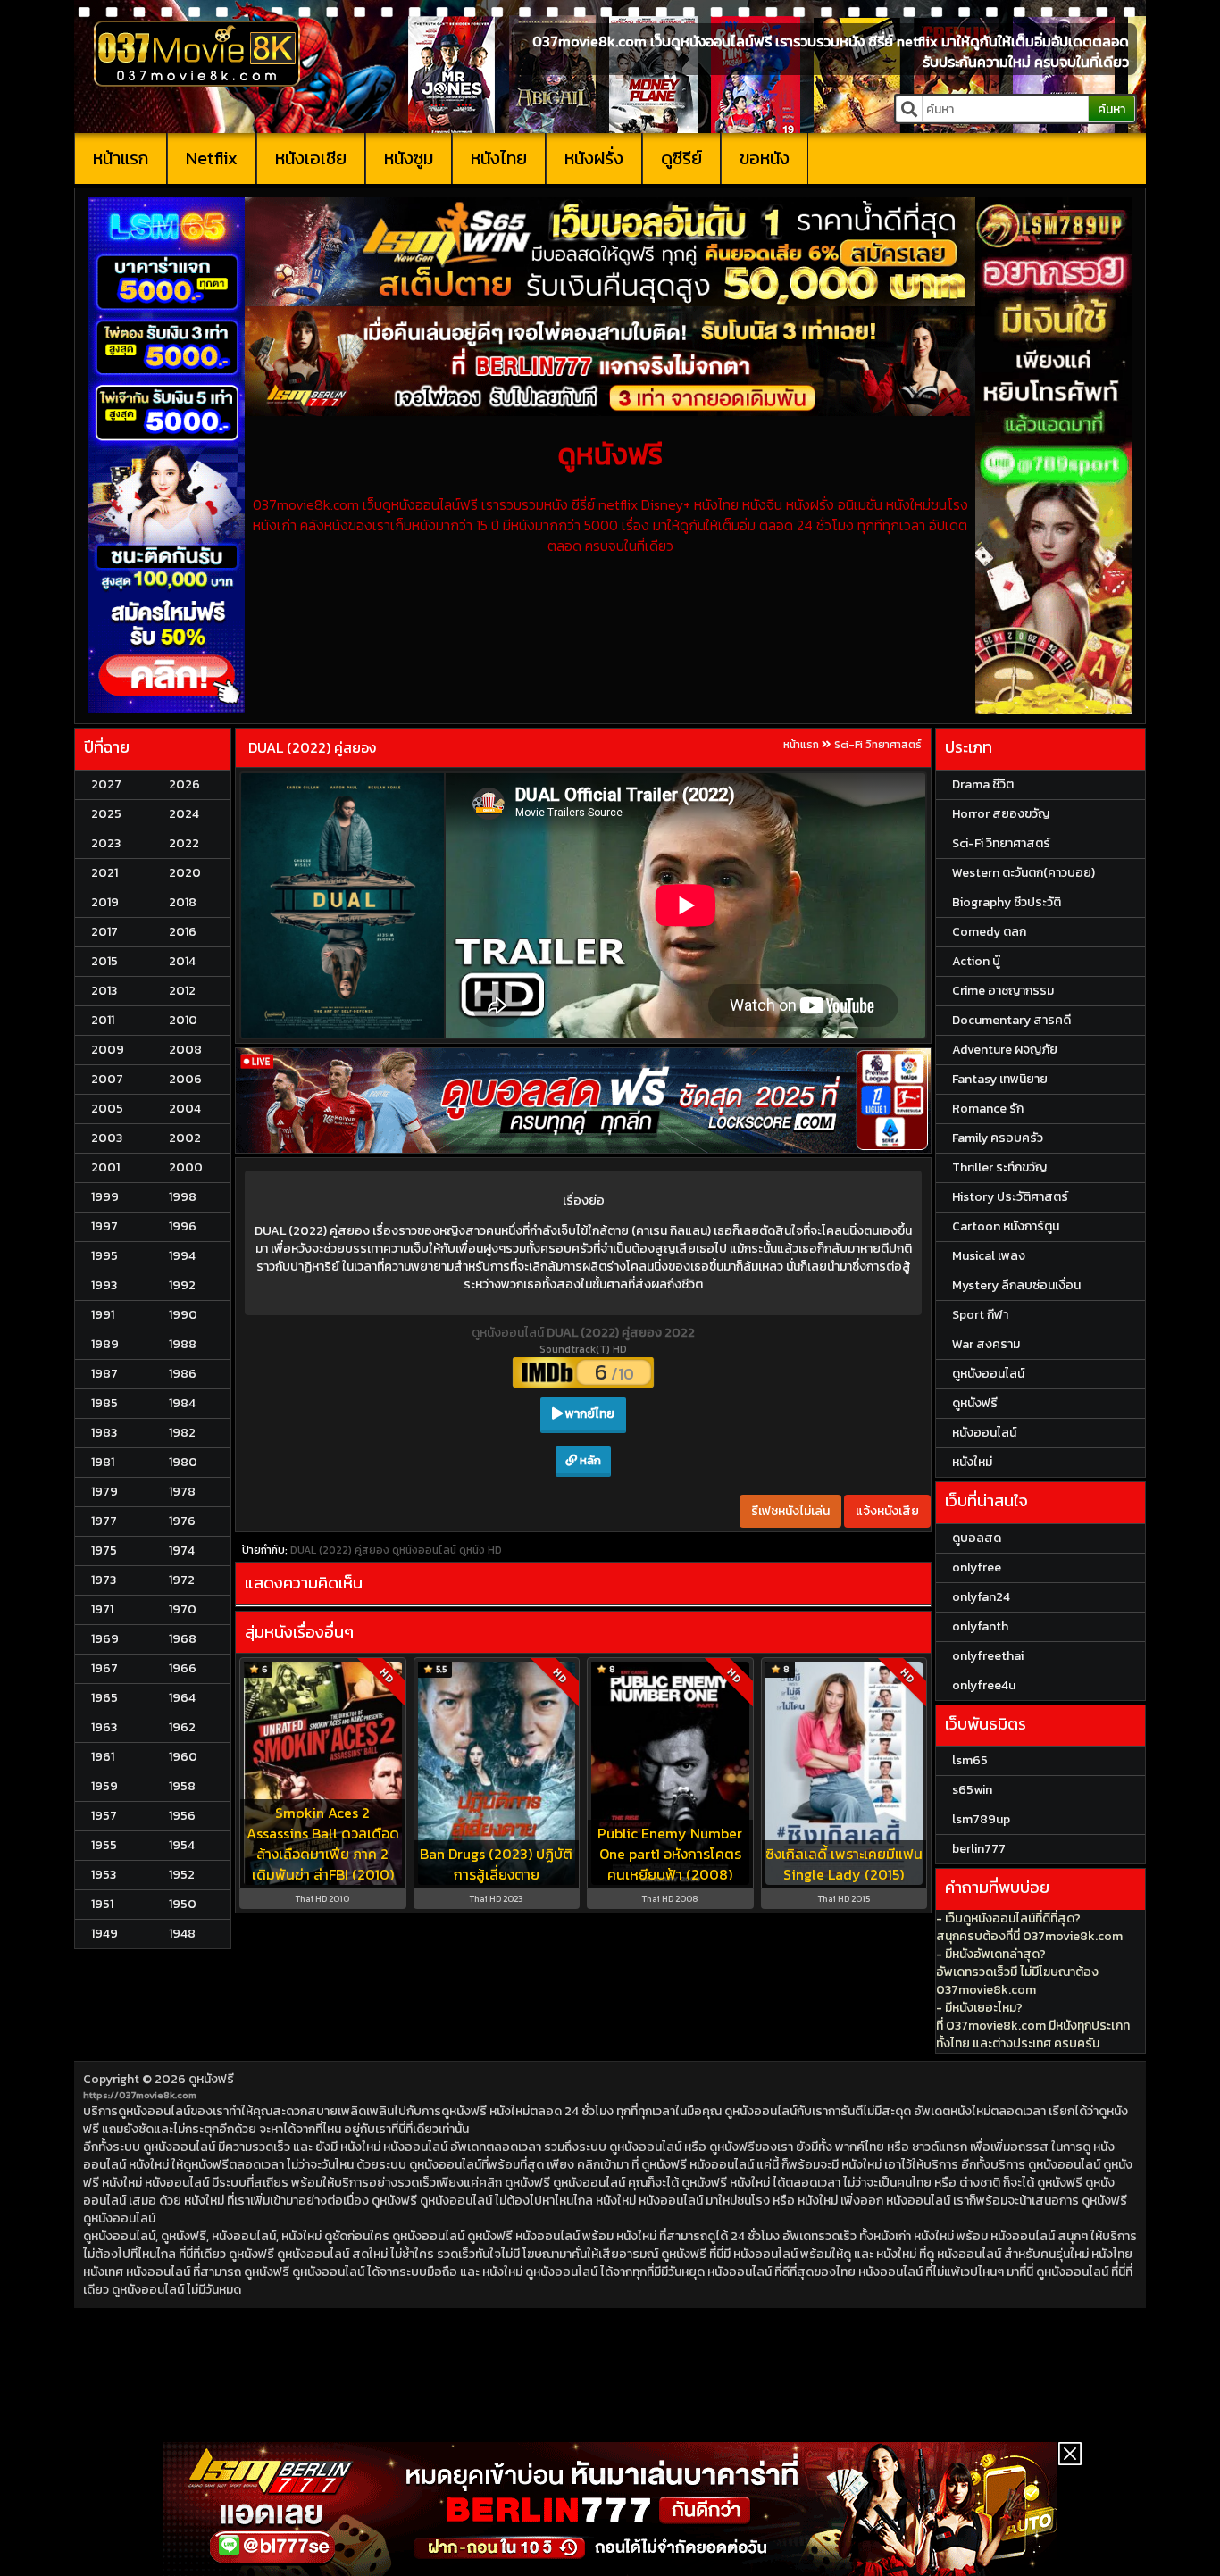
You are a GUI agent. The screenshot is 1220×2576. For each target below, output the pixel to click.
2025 (106, 814)
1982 (182, 1433)
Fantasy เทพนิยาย (1000, 1079)
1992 (182, 1285)
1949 (104, 1934)
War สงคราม (986, 1344)
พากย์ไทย (589, 1414)
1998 (183, 1197)
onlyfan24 (981, 1597)
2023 (106, 843)
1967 (104, 1668)
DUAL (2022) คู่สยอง (312, 747)
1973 (104, 1580)
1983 (104, 1433)
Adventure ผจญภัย (1005, 1050)
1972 (182, 1580)
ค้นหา (1111, 109)
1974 (182, 1551)
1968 (183, 1639)
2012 (182, 991)
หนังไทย (499, 158)
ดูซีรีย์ (681, 158)
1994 (182, 1256)
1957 (104, 1816)
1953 (104, 1875)
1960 (183, 1757)
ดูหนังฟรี (211, 2079)
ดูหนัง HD (480, 1550)
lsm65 (970, 1760)
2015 (104, 961)
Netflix (212, 158)
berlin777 (979, 1849)
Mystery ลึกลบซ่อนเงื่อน (1016, 1285)
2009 (108, 1050)
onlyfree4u (984, 1685)
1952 (182, 1875)
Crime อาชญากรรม (1003, 991)
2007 (107, 1079)
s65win (972, 1790)
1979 (104, 1492)
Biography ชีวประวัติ (1007, 902)
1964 (182, 1698)
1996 (183, 1226)
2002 (185, 1138)
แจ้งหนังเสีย (887, 1511)
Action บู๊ (976, 961)
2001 (105, 1167)
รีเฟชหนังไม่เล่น (790, 1511)
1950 (183, 1904)
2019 (105, 902)
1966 (183, 1668)
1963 (104, 1727)
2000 (186, 1167)
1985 (104, 1403)
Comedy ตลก (989, 932)
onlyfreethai (988, 1656)
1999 (105, 1197)
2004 (185, 1109)
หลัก (589, 1460)
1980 (183, 1462)
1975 (104, 1551)
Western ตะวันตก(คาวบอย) (1024, 873)
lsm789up (981, 1819)
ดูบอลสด (977, 1538)
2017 (104, 932)
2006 (185, 1079)
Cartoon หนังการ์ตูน (1006, 1226)
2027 (106, 784)
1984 (182, 1403)
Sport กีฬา (980, 1315)
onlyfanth (980, 1626)
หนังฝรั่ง (594, 158)
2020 (185, 873)
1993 (104, 1285)
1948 (182, 1934)
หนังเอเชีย (311, 158)
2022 (184, 843)
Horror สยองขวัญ (1001, 814)
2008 (185, 1050)
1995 (104, 1256)
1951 (102, 1904)
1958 (182, 1786)
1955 (104, 1845)
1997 (104, 1226)
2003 (107, 1138)
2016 (183, 932)
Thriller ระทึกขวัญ (999, 1167)
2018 (183, 902)
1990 (183, 1315)
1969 (105, 1639)
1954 (182, 1845)
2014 (182, 961)
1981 (103, 1462)
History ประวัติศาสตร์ (1010, 1197)
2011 (103, 1020)
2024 (184, 814)
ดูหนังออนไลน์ (509, 1333)
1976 (182, 1521)
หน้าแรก (121, 158)
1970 (183, 1609)
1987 (104, 1374)
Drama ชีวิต (983, 784)
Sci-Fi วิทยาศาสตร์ (878, 745)
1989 (105, 1344)
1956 (182, 1816)
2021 (104, 873)
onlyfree (977, 1567)
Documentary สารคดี (1011, 1020)
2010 (183, 1020)
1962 (182, 1727)
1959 (104, 1786)
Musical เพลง (989, 1256)
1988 (183, 1344)
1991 (103, 1315)
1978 (182, 1492)
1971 (102, 1609)
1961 (103, 1757)
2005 (107, 1109)
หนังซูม (409, 158)
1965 (104, 1698)
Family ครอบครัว (998, 1138)
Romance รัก (988, 1109)
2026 (184, 784)
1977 (104, 1521)
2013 (104, 991)
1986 (183, 1374)
